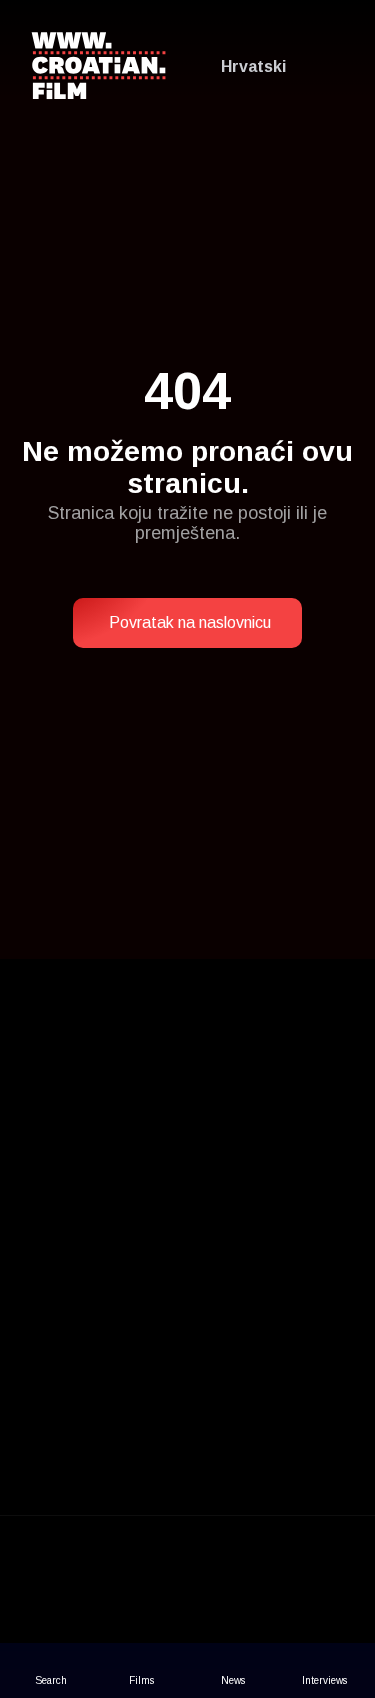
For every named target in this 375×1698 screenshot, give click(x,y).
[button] (187, 623)
